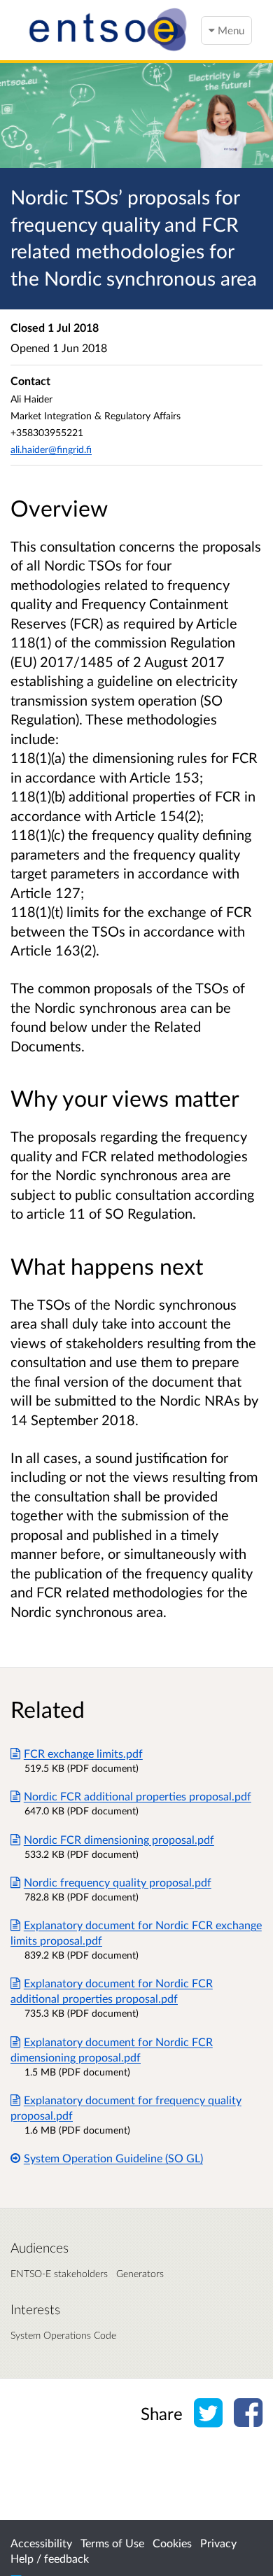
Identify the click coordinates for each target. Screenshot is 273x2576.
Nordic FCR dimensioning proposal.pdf (119, 1839)
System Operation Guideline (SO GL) (113, 2158)
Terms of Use (112, 2543)
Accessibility (41, 2543)
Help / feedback (50, 2558)
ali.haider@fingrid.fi (51, 449)
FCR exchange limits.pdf (83, 1753)
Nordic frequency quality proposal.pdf (118, 1882)
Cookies (172, 2543)
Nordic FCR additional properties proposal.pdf (138, 1796)
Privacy (218, 2543)
